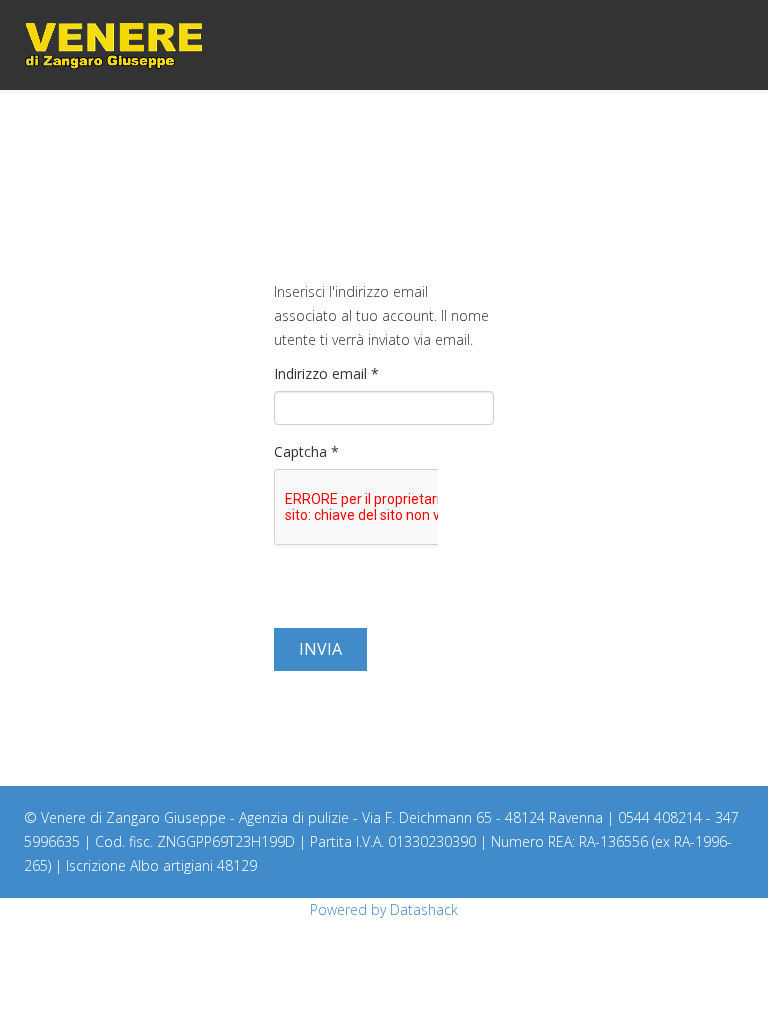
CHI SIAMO (596, 135)
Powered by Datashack (384, 909)
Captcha (306, 451)
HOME (539, 135)
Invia (320, 649)
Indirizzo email (326, 373)
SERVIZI (656, 135)
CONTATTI (713, 135)
